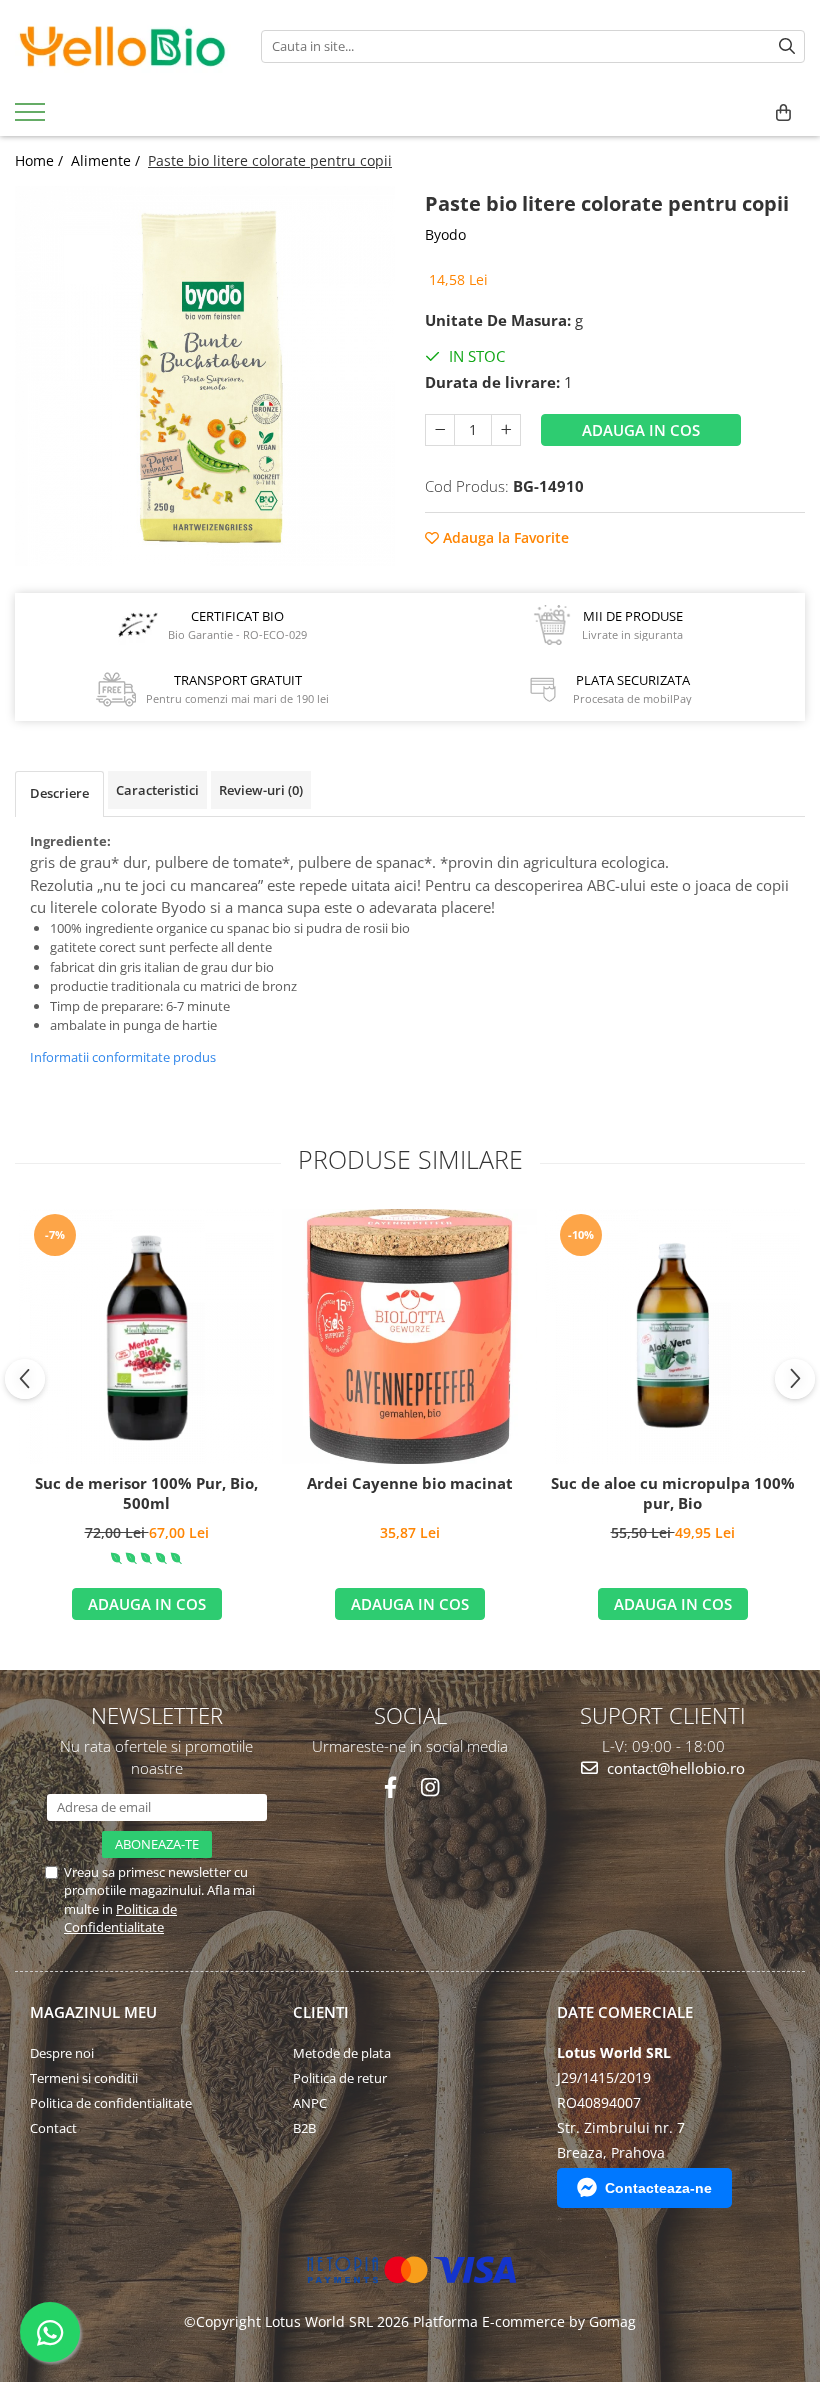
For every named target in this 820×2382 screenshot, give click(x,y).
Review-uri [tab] (261, 790)
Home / (41, 160)
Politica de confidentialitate (111, 2103)
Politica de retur (340, 2078)
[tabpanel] (205, 376)
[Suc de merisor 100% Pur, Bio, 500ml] (146, 1336)
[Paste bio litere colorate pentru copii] (205, 376)
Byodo (445, 234)
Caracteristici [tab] (157, 790)
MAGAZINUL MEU (93, 2012)
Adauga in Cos (641, 430)
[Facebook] (390, 1787)
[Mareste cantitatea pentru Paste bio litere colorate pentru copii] (506, 430)
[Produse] (32, 118)
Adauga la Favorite (504, 537)
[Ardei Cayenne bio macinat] (409, 1336)
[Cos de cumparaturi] (783, 113)
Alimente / (107, 160)
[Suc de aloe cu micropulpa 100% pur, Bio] (672, 1336)
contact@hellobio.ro (674, 1768)
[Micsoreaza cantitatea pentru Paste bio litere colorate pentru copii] (440, 430)
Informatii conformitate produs (123, 1057)
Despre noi (62, 2053)
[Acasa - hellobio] (123, 46)
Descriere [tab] (59, 793)
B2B (304, 2128)
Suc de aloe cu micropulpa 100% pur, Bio (673, 1493)
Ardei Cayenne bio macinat (410, 1483)
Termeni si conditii (84, 2078)
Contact (53, 2128)
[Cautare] (787, 46)
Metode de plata (342, 2053)
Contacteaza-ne (658, 2188)
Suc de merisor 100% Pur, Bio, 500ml (146, 1493)
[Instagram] (429, 1787)
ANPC (310, 2103)
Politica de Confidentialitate (120, 1918)
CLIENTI (321, 2012)
